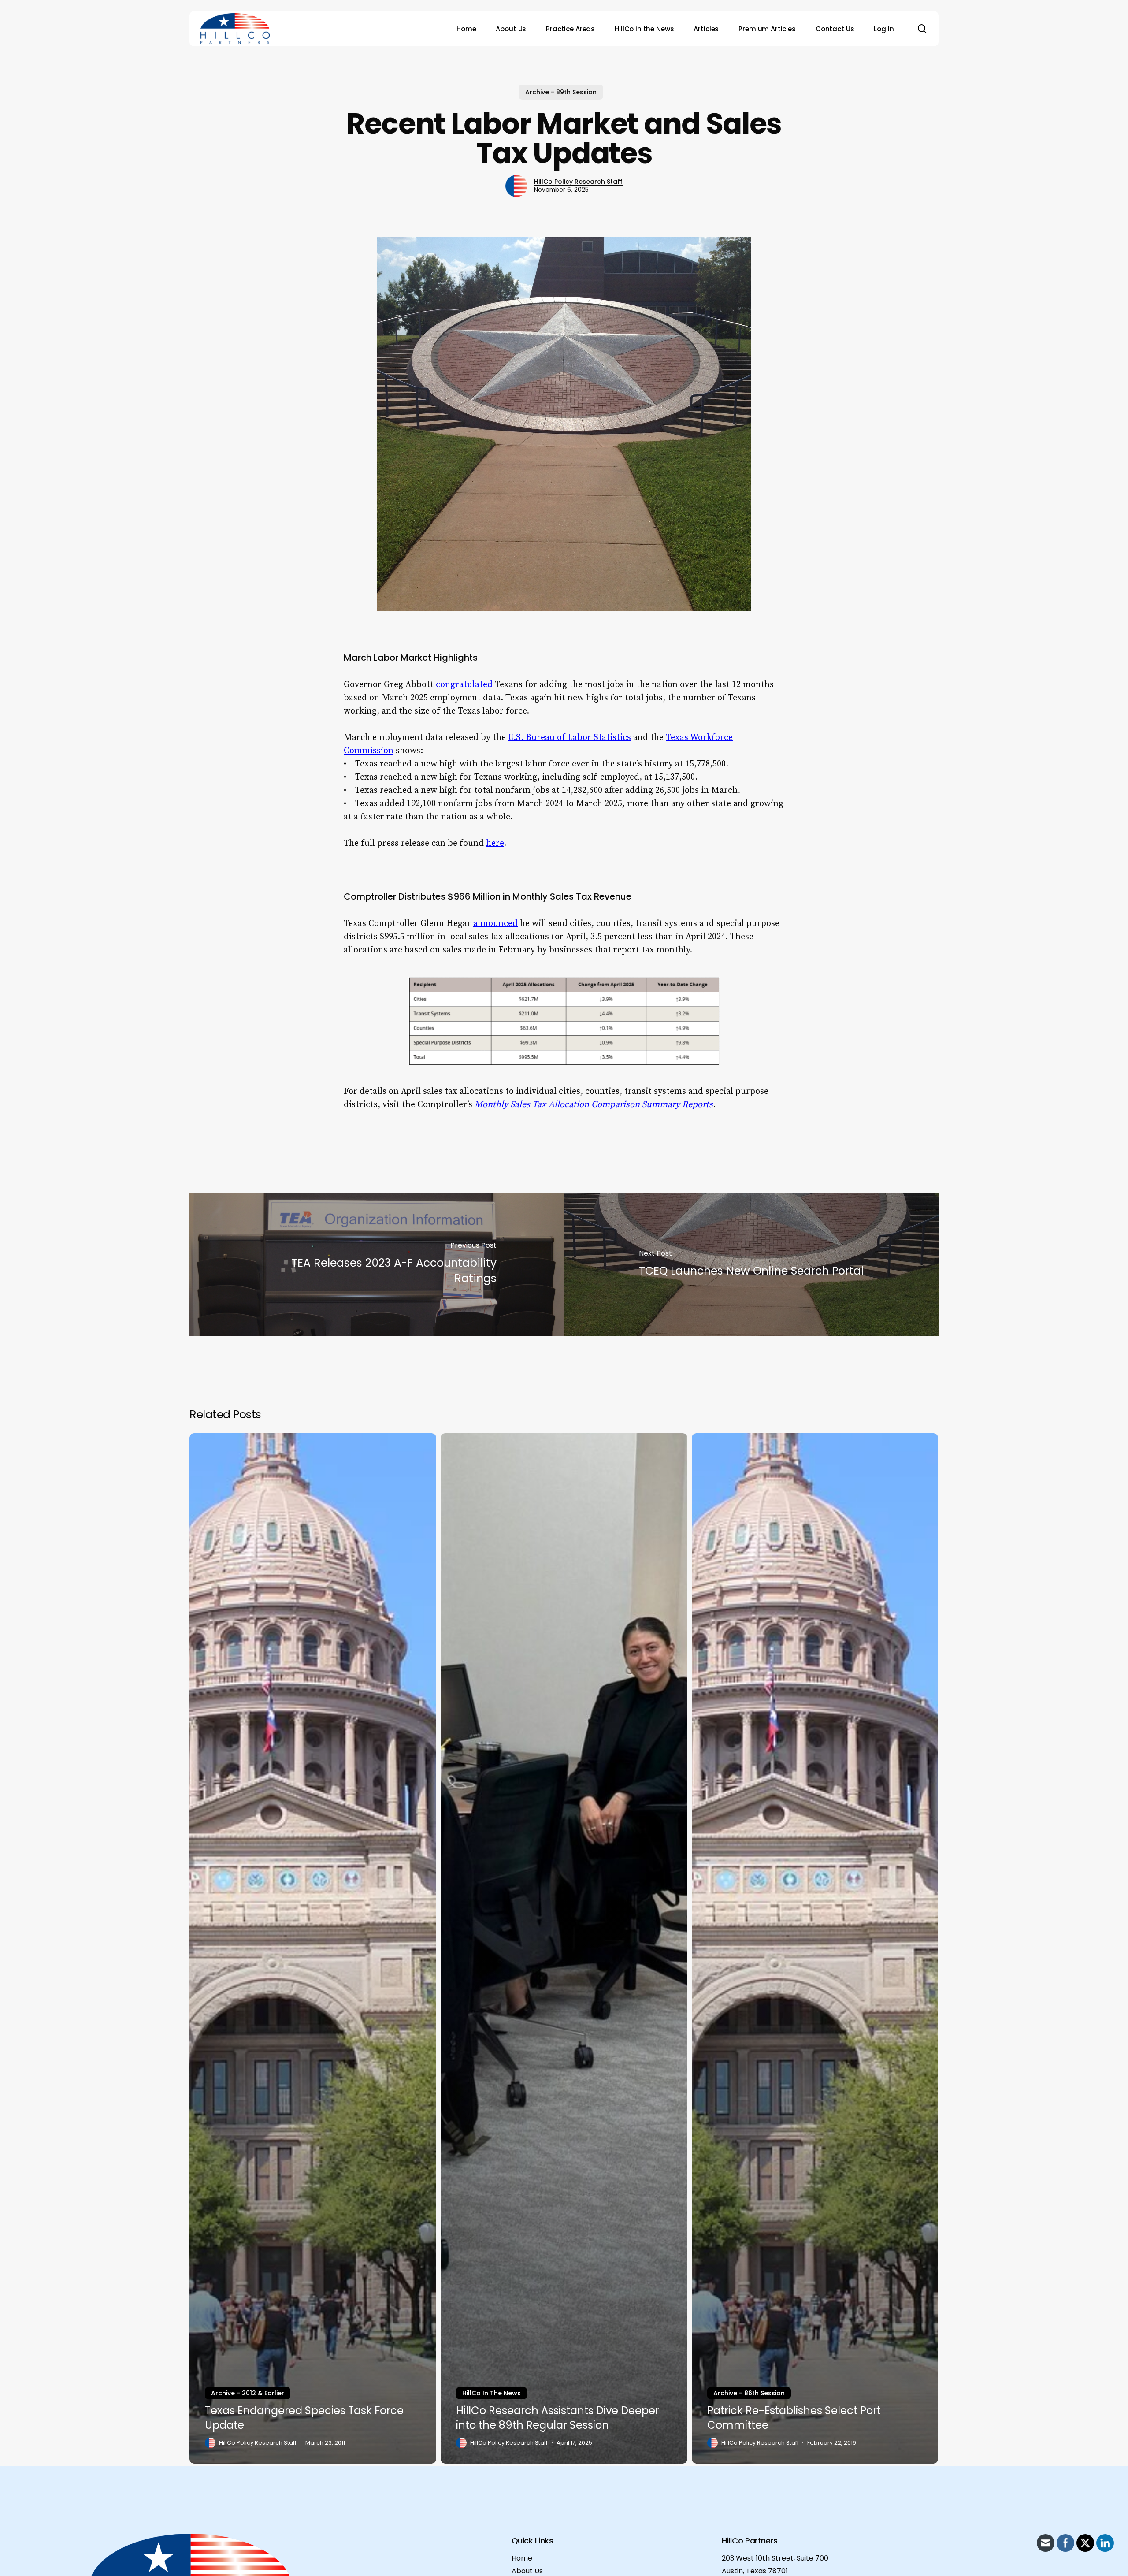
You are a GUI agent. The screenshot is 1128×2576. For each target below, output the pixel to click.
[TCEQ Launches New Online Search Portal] (751, 1264)
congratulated (464, 685)
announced (495, 924)
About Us (527, 2571)
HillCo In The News (492, 2393)
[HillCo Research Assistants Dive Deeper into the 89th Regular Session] (564, 1948)
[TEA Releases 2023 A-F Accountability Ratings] (377, 1264)
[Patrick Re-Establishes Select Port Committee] (815, 1948)
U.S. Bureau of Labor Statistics (570, 738)
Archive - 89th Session (561, 92)
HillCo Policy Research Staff (578, 182)
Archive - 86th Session (749, 2393)
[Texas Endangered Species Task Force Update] (313, 1948)
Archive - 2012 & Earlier (248, 2393)
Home (522, 2558)
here (495, 843)
